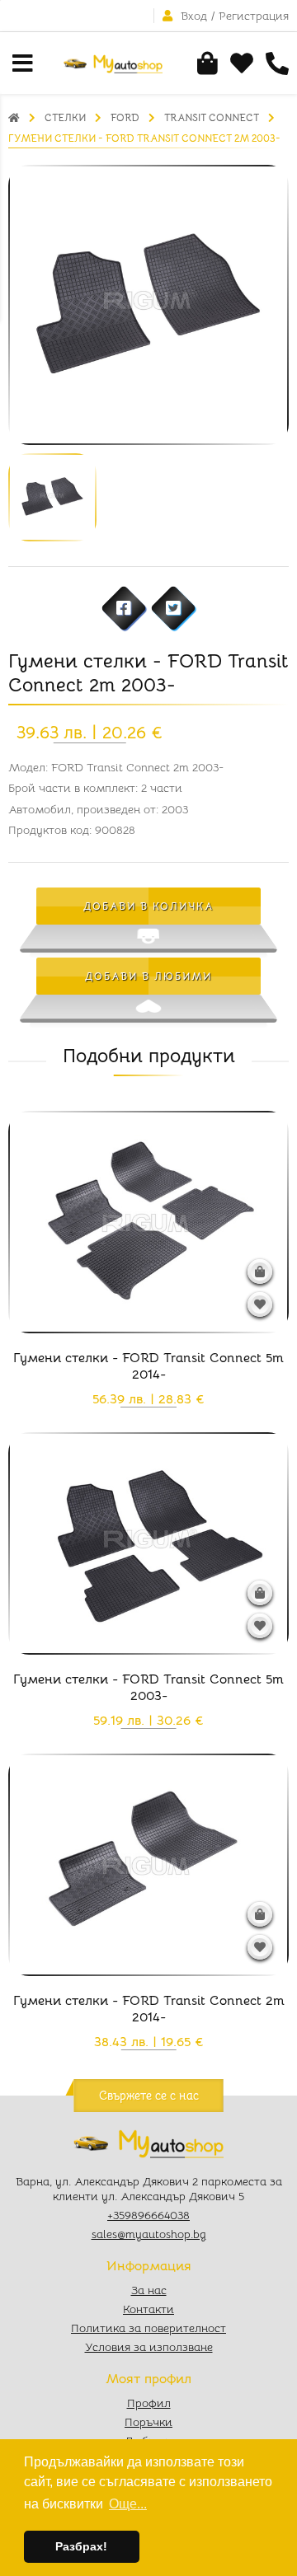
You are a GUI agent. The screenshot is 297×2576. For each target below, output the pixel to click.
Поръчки (148, 2422)
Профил (149, 2403)
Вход (194, 16)
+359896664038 (148, 2215)
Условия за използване (149, 2347)
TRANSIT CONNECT (212, 117)
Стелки (65, 117)
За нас (149, 2290)
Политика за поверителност (148, 2328)
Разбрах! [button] (81, 2546)
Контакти (148, 2309)
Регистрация (254, 16)
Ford (125, 117)
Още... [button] (128, 2504)
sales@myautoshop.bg (149, 2234)
